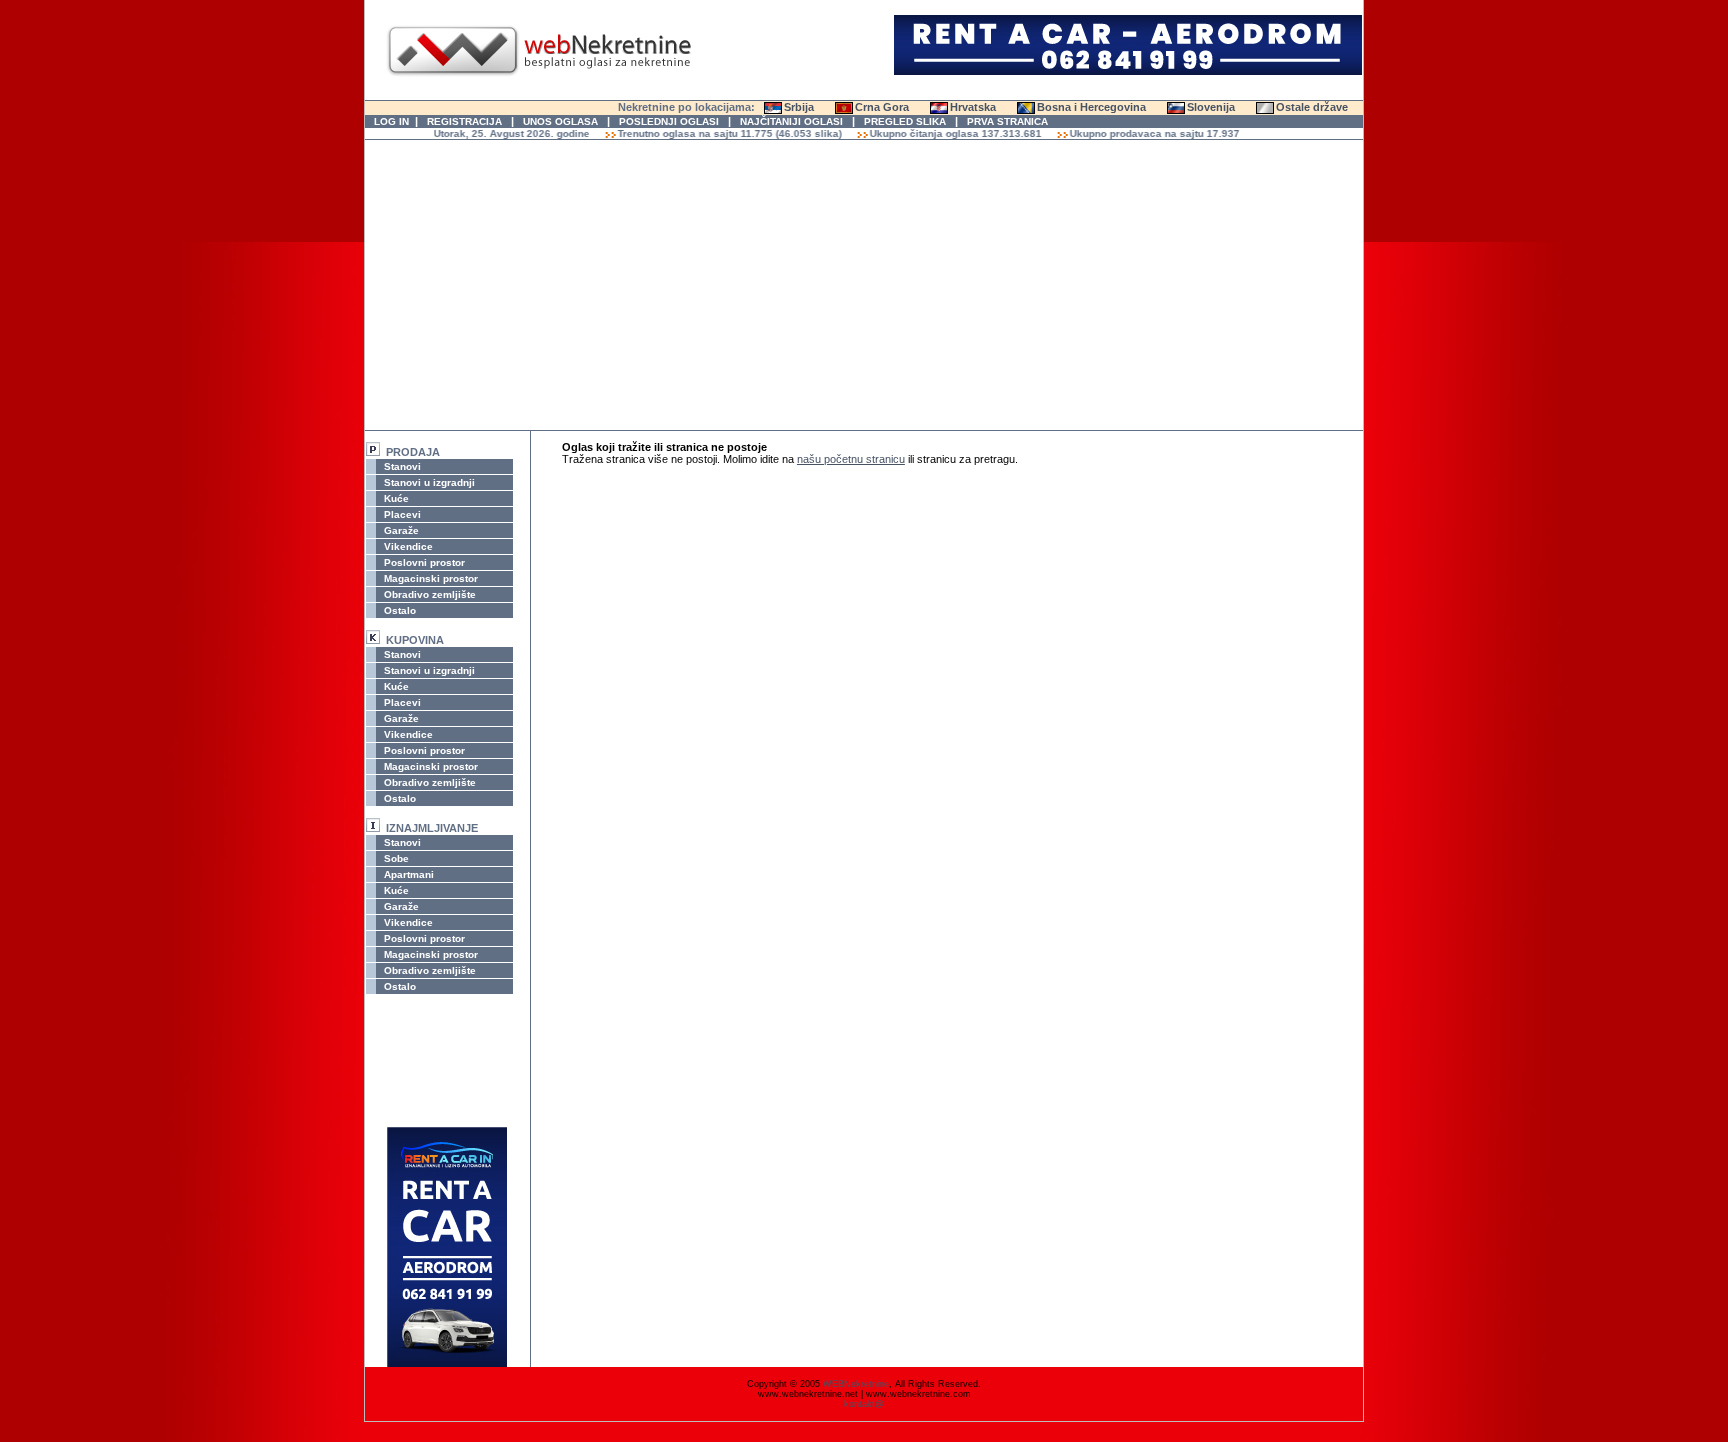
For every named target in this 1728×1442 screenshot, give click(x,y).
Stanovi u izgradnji (428, 482)
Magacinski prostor (429, 578)
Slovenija (1211, 107)
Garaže (400, 530)
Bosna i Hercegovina (1091, 107)
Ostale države (1312, 107)
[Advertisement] (864, 285)
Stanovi (401, 466)
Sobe (395, 858)
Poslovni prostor (423, 562)
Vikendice (407, 546)
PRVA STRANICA (1007, 121)
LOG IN (391, 121)
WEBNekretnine (856, 1384)
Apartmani (407, 874)
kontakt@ (864, 1404)
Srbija (799, 107)
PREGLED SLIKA (905, 121)
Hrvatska (973, 107)
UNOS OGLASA (560, 121)
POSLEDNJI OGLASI (669, 121)
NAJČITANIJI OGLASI (791, 121)
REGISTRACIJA (464, 121)
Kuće (395, 498)
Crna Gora (882, 107)
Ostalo (398, 610)
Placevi (401, 514)
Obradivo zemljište (428, 594)
